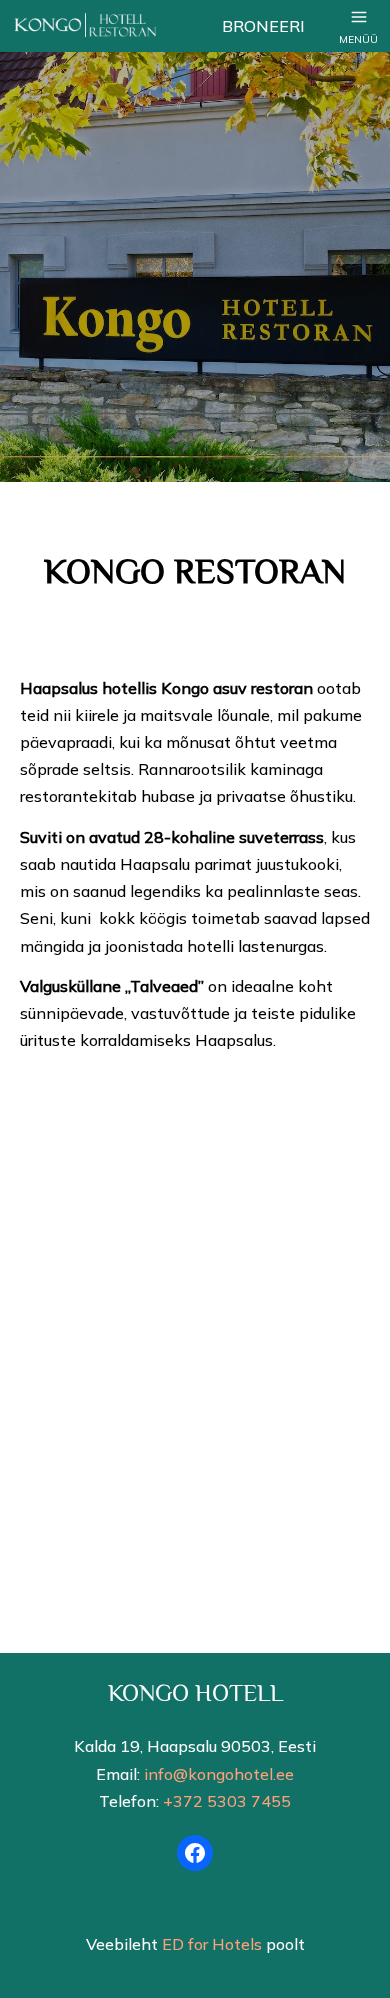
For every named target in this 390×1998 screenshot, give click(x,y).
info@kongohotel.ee (219, 1774)
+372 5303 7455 (227, 1801)
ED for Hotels (212, 1944)
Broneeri (263, 26)
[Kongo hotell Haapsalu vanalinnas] (109, 26)
